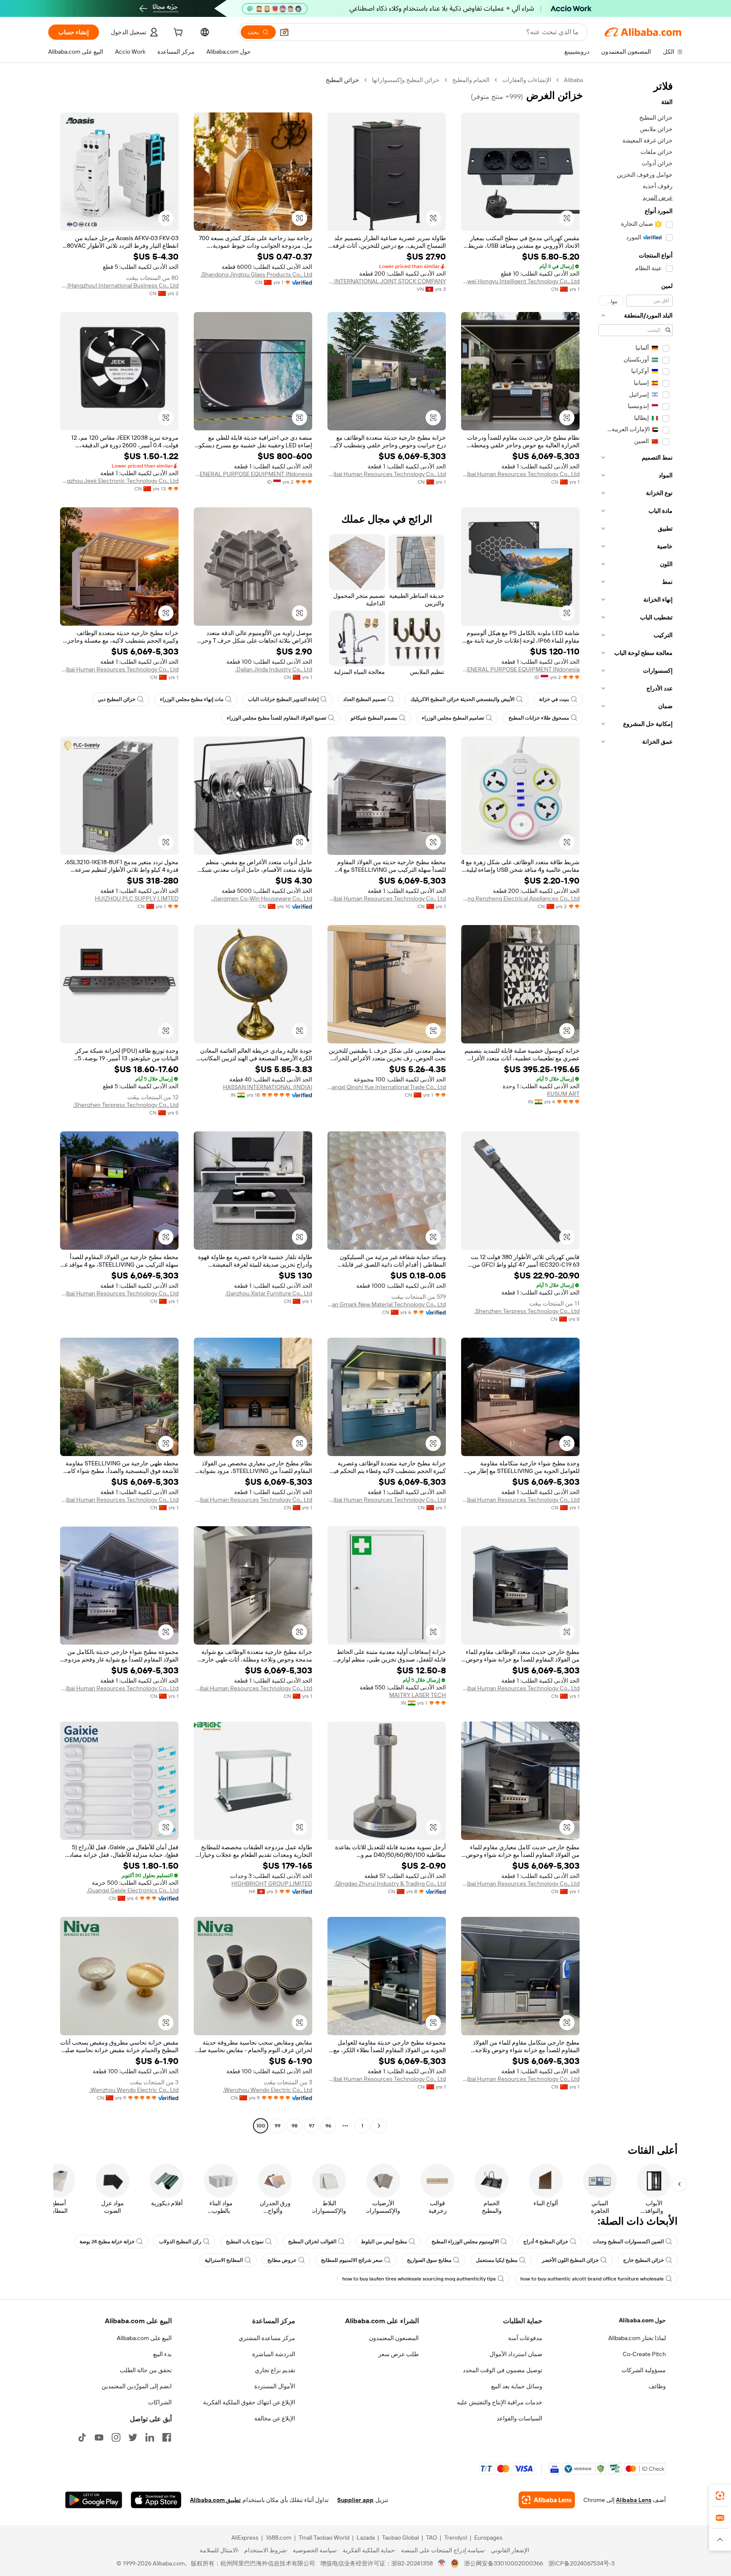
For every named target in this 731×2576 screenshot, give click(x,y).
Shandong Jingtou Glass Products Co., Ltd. (256, 274)
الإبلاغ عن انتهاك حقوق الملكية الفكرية (249, 2402)
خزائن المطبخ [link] (342, 80)
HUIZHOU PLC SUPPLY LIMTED (137, 898)
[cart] (177, 33)
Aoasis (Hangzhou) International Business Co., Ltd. (119, 285)
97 (312, 2126)
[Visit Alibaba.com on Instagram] (116, 2437)
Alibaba (573, 80)
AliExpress (245, 2538)
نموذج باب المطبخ (245, 2242)
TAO (431, 2538)
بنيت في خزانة (554, 699)
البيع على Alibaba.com (144, 2338)
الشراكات (160, 2402)
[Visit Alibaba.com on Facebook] (167, 2437)
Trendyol (456, 2538)
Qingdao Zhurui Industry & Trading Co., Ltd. (390, 1883)
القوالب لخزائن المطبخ (312, 2242)
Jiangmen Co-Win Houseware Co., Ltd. (262, 898)
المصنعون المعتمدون (394, 2338)
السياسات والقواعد (519, 2418)
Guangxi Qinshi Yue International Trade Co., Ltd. (387, 1087)
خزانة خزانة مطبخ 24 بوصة (107, 2242)
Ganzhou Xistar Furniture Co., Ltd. (269, 1293)
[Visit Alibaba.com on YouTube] (99, 2437)
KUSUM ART (563, 1094)
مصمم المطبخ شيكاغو (374, 718)
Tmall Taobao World (324, 2538)
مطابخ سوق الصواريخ (429, 2260)
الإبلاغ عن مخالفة (275, 2418)
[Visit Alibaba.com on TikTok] (82, 2437)
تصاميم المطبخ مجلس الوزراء (453, 718)
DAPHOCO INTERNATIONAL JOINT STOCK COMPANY (387, 281)
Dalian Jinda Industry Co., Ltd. (274, 669)
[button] (284, 32)
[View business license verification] (442, 2563)
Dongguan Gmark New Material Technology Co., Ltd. (387, 1304)
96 (328, 2126)
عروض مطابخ (282, 2260)
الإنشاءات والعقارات (527, 80)
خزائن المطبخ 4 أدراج (546, 2242)
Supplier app (355, 2500)
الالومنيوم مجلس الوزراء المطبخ (465, 2242)
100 (261, 2126)
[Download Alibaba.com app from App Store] (156, 2500)
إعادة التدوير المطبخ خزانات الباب (283, 699)
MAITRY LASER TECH (418, 1695)
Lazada (366, 2538)
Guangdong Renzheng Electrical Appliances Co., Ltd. (520, 898)
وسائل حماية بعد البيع (517, 2386)
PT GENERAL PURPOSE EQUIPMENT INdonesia (253, 474)
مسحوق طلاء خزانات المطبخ (539, 718)
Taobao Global (400, 2538)
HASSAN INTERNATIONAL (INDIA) (268, 1087)
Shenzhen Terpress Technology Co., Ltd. (126, 1105)
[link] (720, 2496)
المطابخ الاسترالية (224, 2260)
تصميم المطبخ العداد (364, 699)
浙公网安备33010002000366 (504, 2563)
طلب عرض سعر (398, 2354)
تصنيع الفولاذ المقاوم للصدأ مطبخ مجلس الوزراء (276, 718)
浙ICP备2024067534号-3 (581, 2563)
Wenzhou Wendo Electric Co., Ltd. (268, 2090)
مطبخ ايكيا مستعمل (497, 2260)
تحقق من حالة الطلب (146, 2370)
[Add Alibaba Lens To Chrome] (547, 2500)
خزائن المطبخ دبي (117, 699)
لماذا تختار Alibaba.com (637, 2338)
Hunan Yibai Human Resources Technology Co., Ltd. (520, 474)
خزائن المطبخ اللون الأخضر (570, 2260)
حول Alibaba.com (642, 2320)
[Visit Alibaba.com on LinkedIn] (150, 2437)
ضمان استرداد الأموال (516, 2354)
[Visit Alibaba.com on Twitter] (133, 2437)
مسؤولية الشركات (644, 2370)
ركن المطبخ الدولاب (180, 2242)
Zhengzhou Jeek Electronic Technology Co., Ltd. (119, 481)
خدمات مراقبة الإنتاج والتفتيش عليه (500, 2402)
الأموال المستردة (275, 2386)
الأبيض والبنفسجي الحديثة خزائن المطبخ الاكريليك (462, 699)
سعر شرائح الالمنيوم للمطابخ (352, 2260)
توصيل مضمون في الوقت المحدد (503, 2370)
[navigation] (635, 1104)
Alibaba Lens (634, 2500)
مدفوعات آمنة (525, 2338)
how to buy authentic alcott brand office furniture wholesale (592, 2279)
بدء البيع (162, 2354)
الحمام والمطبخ (471, 80)
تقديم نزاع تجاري (275, 2370)
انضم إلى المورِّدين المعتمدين (137, 2386)
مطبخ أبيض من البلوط (384, 2242)
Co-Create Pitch (644, 2354)
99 (278, 2126)
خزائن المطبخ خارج (643, 2260)
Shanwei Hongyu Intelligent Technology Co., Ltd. (520, 281)
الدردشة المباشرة (274, 2354)
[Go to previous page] (379, 2126)
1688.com (279, 2538)
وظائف (657, 2386)
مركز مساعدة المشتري (267, 2338)
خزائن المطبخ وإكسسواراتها (406, 80)
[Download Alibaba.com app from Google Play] (94, 2500)
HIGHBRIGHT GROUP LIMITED (272, 1883)
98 (294, 2126)
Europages (488, 2538)
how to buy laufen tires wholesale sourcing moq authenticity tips (419, 2279)
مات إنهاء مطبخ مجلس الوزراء (192, 699)
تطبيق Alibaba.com (215, 2500)
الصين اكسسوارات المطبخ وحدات (628, 2242)
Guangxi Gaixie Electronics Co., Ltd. (133, 1890)
